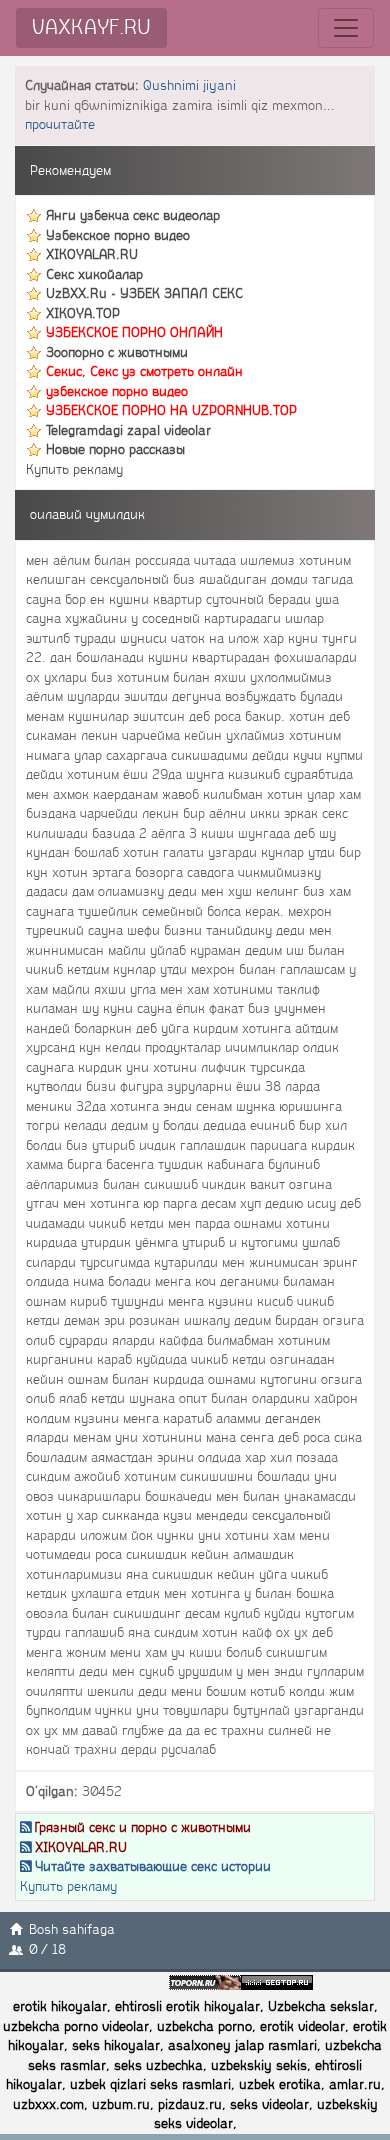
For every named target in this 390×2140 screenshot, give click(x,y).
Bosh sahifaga (72, 1929)
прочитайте (60, 124)
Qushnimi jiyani (189, 85)
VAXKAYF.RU (91, 27)
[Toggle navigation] (346, 28)
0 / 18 (47, 1949)
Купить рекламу (74, 469)
